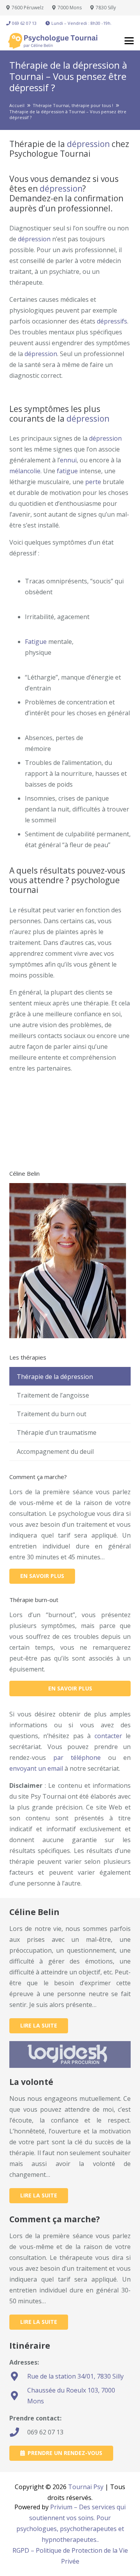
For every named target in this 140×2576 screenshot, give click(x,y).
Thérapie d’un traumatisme (57, 1432)
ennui (68, 460)
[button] (129, 41)
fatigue (67, 471)
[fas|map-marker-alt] (18, 2376)
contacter (108, 1736)
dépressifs (112, 321)
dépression (88, 144)
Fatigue (36, 642)
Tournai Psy (86, 2487)
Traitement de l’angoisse (53, 1395)
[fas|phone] (18, 2432)
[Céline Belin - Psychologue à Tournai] (68, 1336)
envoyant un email (36, 1768)
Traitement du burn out (52, 1414)
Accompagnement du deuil (55, 1451)
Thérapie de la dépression (55, 1377)
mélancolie (25, 471)
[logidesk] (70, 2054)
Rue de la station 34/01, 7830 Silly (75, 2376)
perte (93, 482)
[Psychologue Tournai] (56, 41)
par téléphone (77, 1758)
